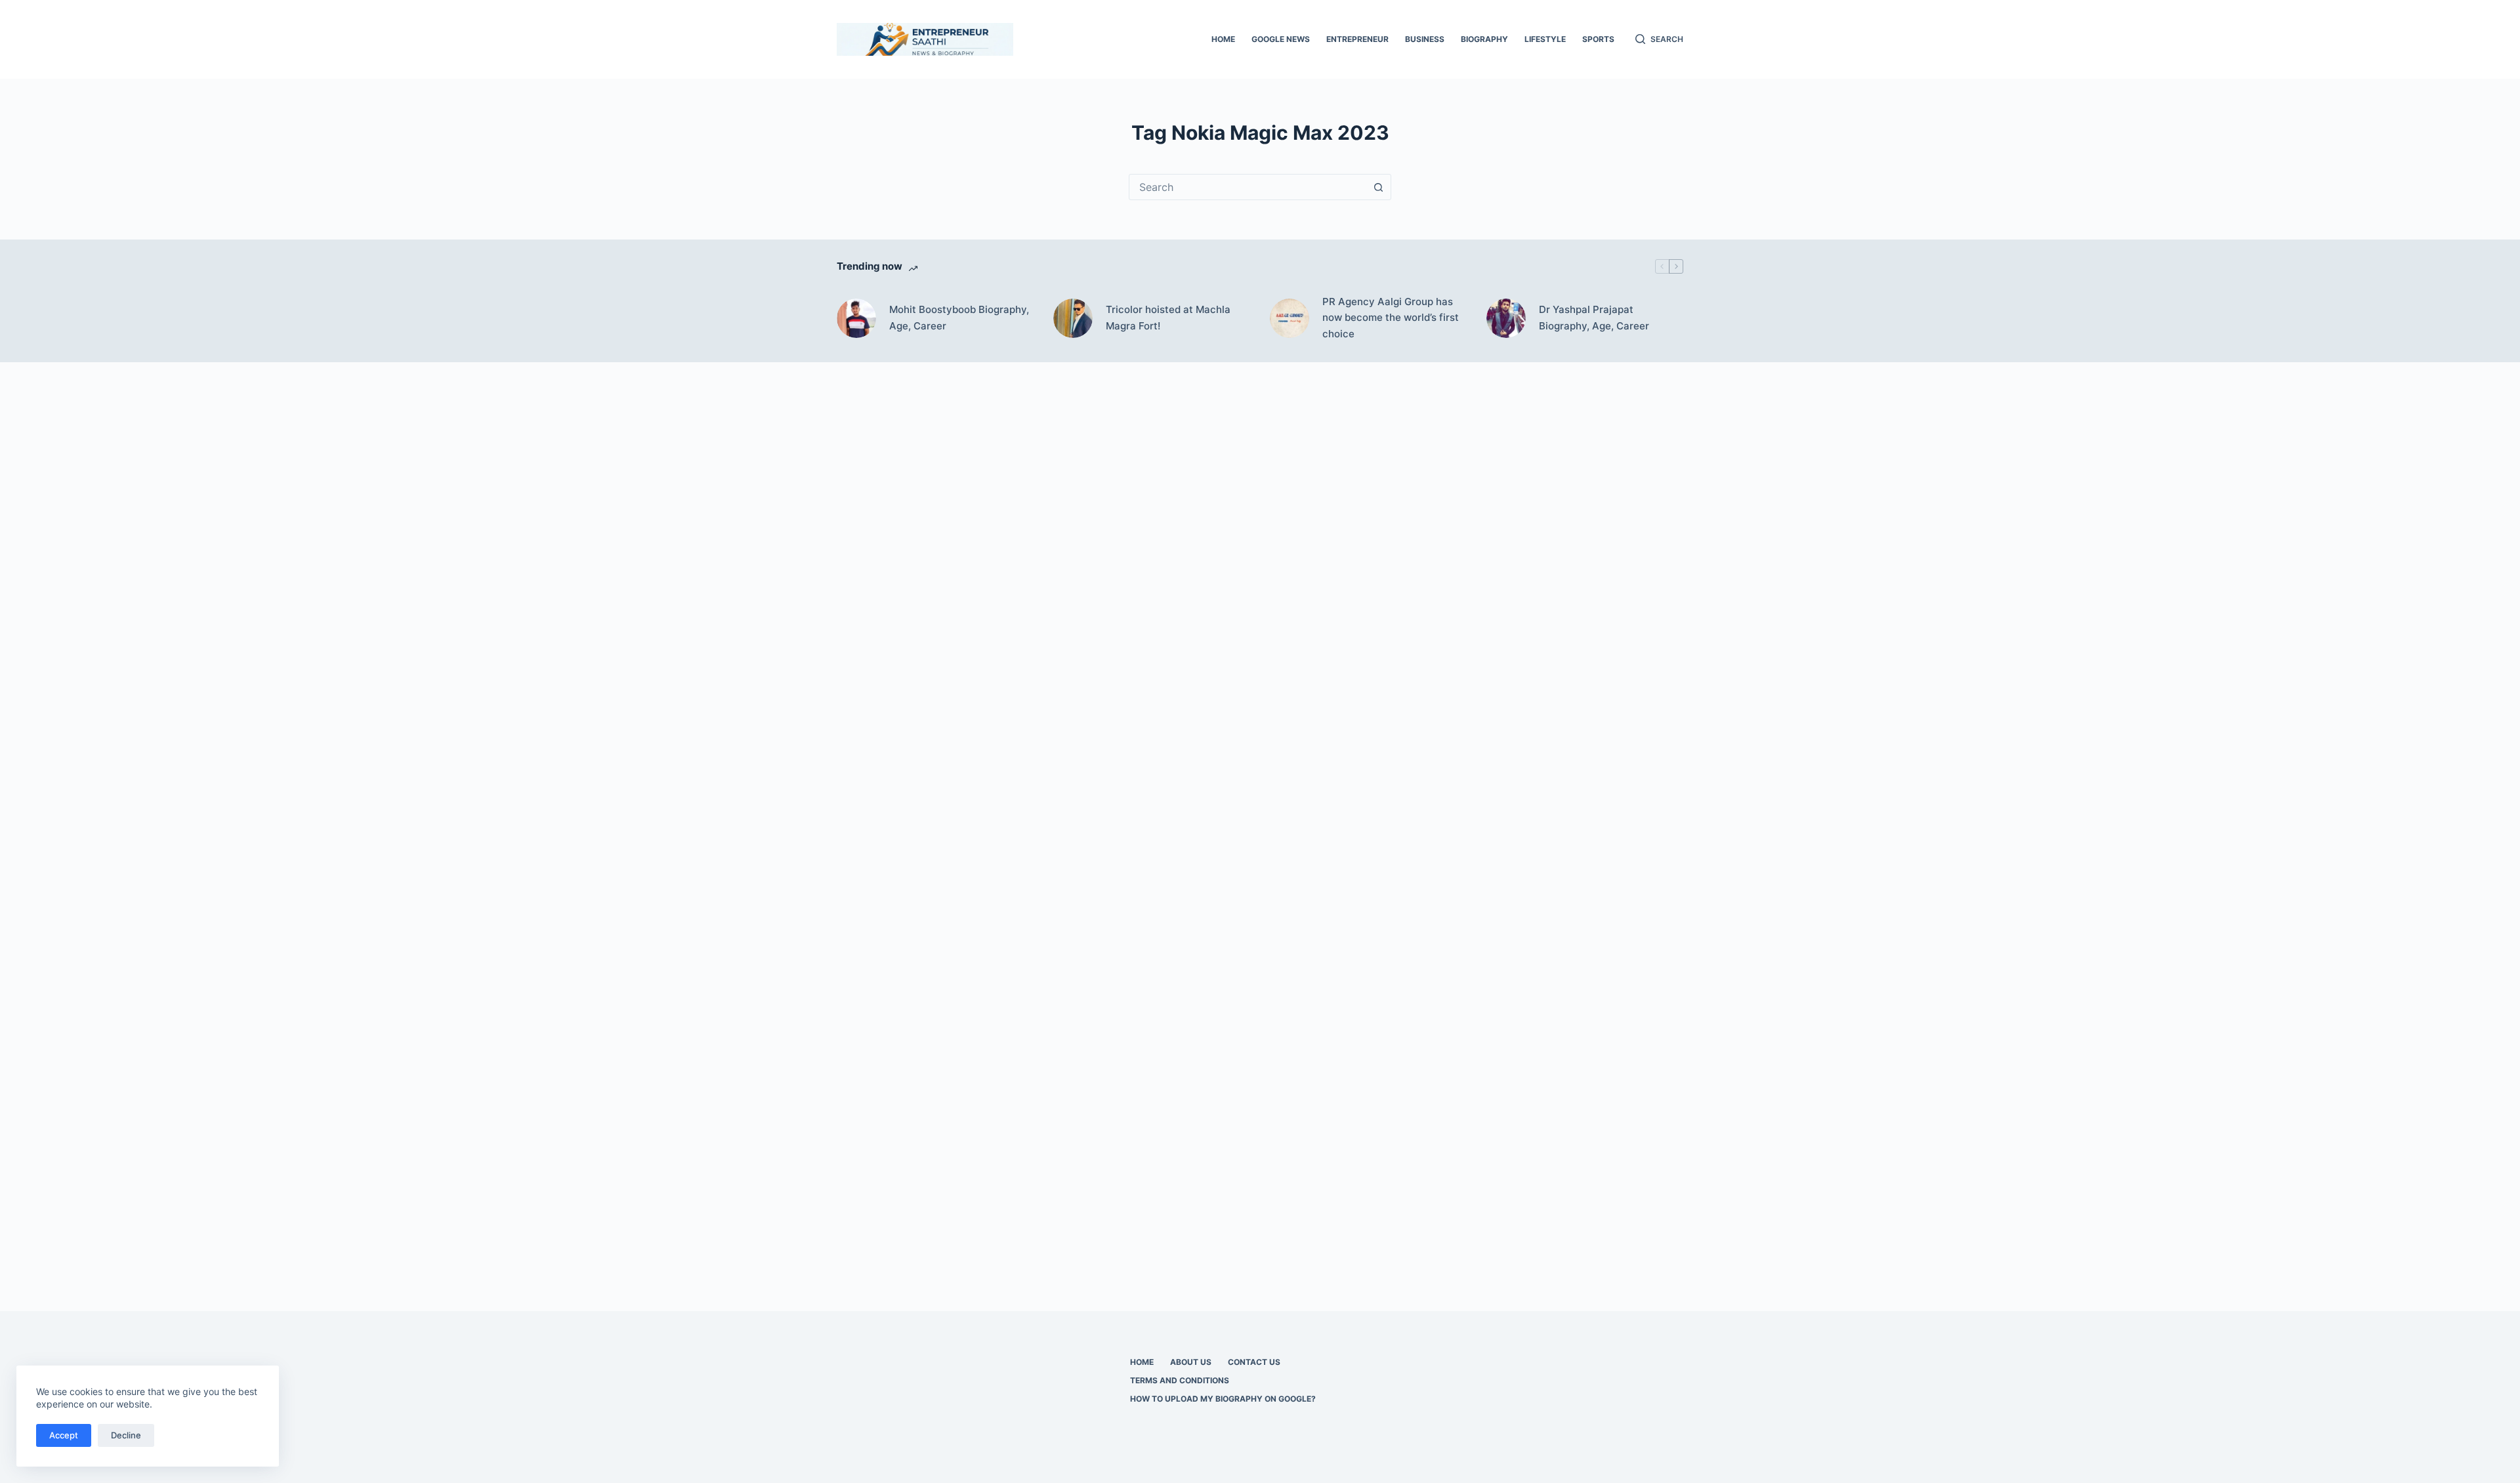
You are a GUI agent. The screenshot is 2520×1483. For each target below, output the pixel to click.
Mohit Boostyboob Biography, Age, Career (959, 318)
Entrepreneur (1357, 39)
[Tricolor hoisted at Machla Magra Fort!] (1073, 318)
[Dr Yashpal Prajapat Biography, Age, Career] (1506, 318)
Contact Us (1254, 1362)
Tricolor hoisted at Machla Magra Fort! (1168, 318)
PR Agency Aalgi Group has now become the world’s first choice (1391, 318)
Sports (1598, 39)
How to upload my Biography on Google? (1223, 1399)
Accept (64, 1435)
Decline (126, 1435)
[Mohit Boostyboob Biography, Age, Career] (856, 318)
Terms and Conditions (1180, 1380)
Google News (1281, 39)
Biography (1484, 39)
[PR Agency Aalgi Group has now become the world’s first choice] (1290, 318)
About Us (1191, 1362)
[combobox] (1248, 187)
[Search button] (1378, 187)
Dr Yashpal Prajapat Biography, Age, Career (1594, 318)
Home (1223, 39)
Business (1425, 39)
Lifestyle (1545, 39)
